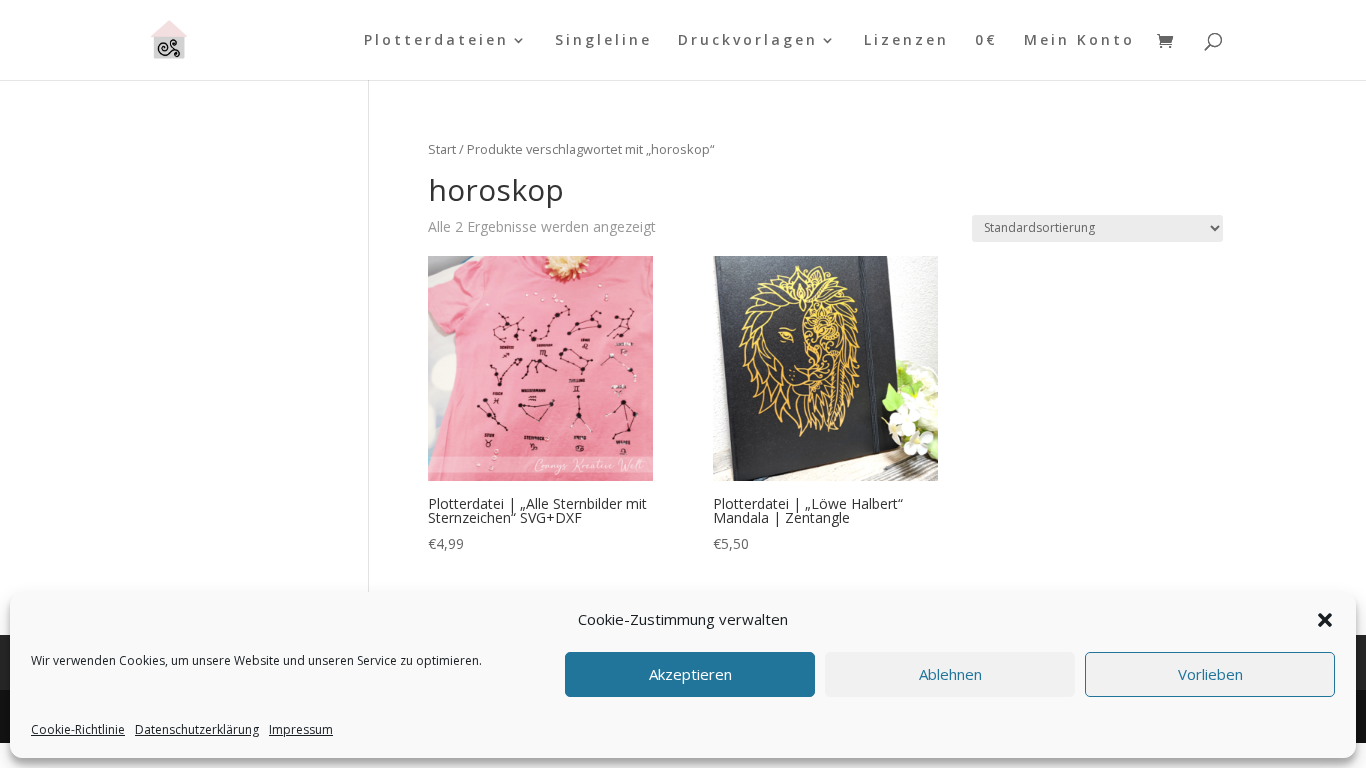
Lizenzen (906, 41)
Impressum (301, 729)
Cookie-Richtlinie (78, 729)
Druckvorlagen (748, 41)
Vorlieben (1210, 675)
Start (442, 149)
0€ (986, 41)
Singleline (603, 41)
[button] (1325, 620)
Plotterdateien (436, 41)
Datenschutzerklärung (197, 729)
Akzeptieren (690, 675)
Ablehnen (950, 675)
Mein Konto (1079, 41)
